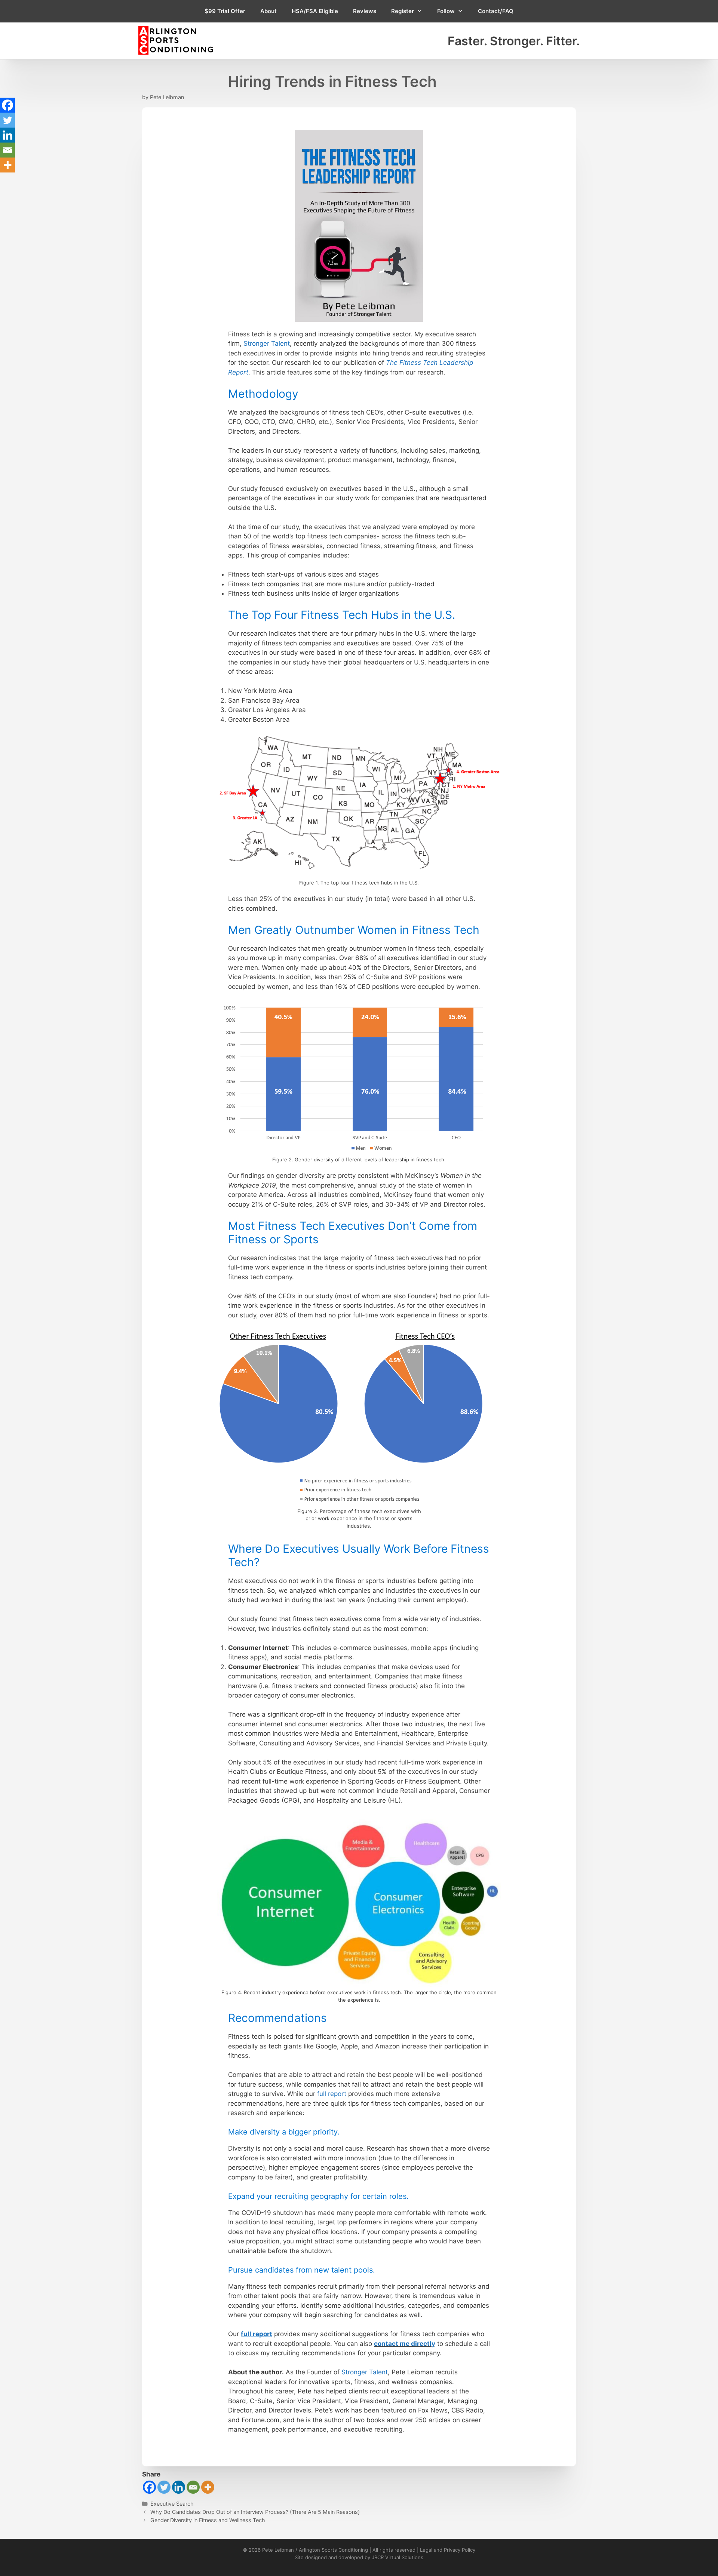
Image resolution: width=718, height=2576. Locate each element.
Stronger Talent (267, 343)
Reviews (365, 11)
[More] (208, 2487)
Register (403, 11)
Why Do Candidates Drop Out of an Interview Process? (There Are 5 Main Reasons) (255, 2512)
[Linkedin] (179, 2487)
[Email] (193, 2487)
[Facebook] (149, 2487)
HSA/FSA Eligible (315, 11)
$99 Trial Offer (225, 11)
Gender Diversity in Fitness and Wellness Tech (208, 2520)
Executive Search (172, 2504)
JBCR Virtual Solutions (398, 2557)
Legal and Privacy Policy (448, 2550)
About (269, 11)
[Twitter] (164, 2487)
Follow (446, 11)
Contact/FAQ (496, 11)
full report (332, 2094)
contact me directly (405, 2344)
